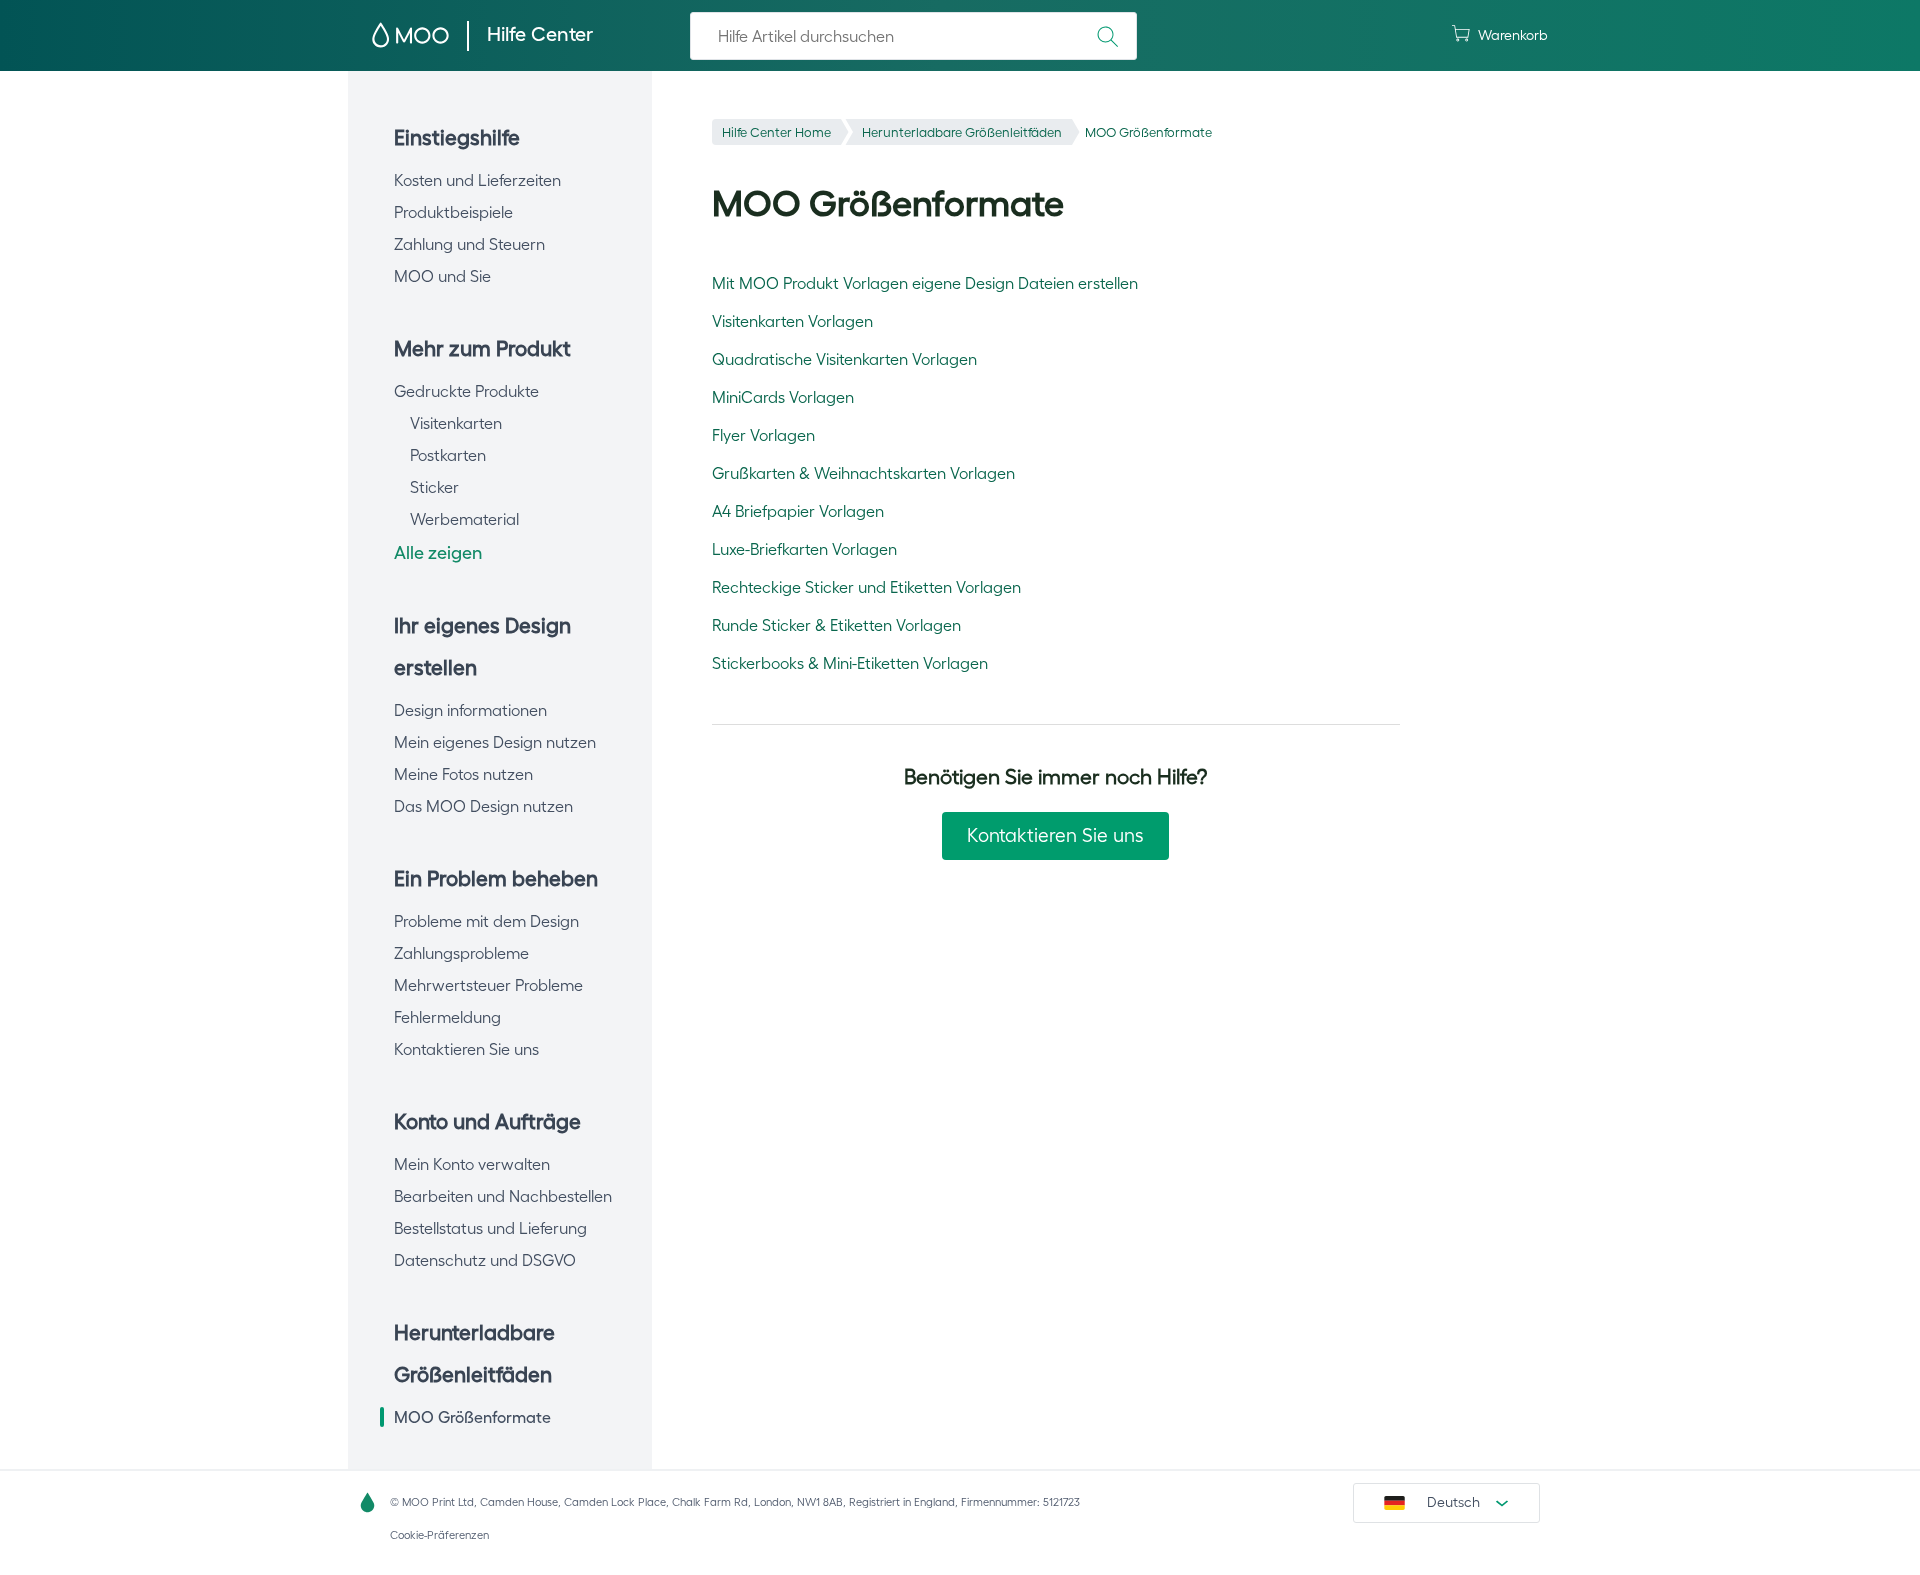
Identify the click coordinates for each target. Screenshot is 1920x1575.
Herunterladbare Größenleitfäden (962, 132)
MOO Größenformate (1148, 132)
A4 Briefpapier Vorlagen (798, 511)
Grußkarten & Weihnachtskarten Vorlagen (863, 473)
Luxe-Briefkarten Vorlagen (804, 549)
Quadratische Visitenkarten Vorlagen (844, 359)
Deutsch (1453, 1502)
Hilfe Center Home (776, 132)
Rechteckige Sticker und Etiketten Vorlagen (866, 587)
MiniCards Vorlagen (783, 397)
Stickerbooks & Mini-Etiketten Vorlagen (850, 663)
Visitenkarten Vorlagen (792, 321)
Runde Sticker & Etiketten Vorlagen (836, 625)
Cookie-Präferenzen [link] (439, 1535)
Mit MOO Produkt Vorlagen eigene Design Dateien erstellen (925, 283)
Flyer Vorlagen (763, 435)
